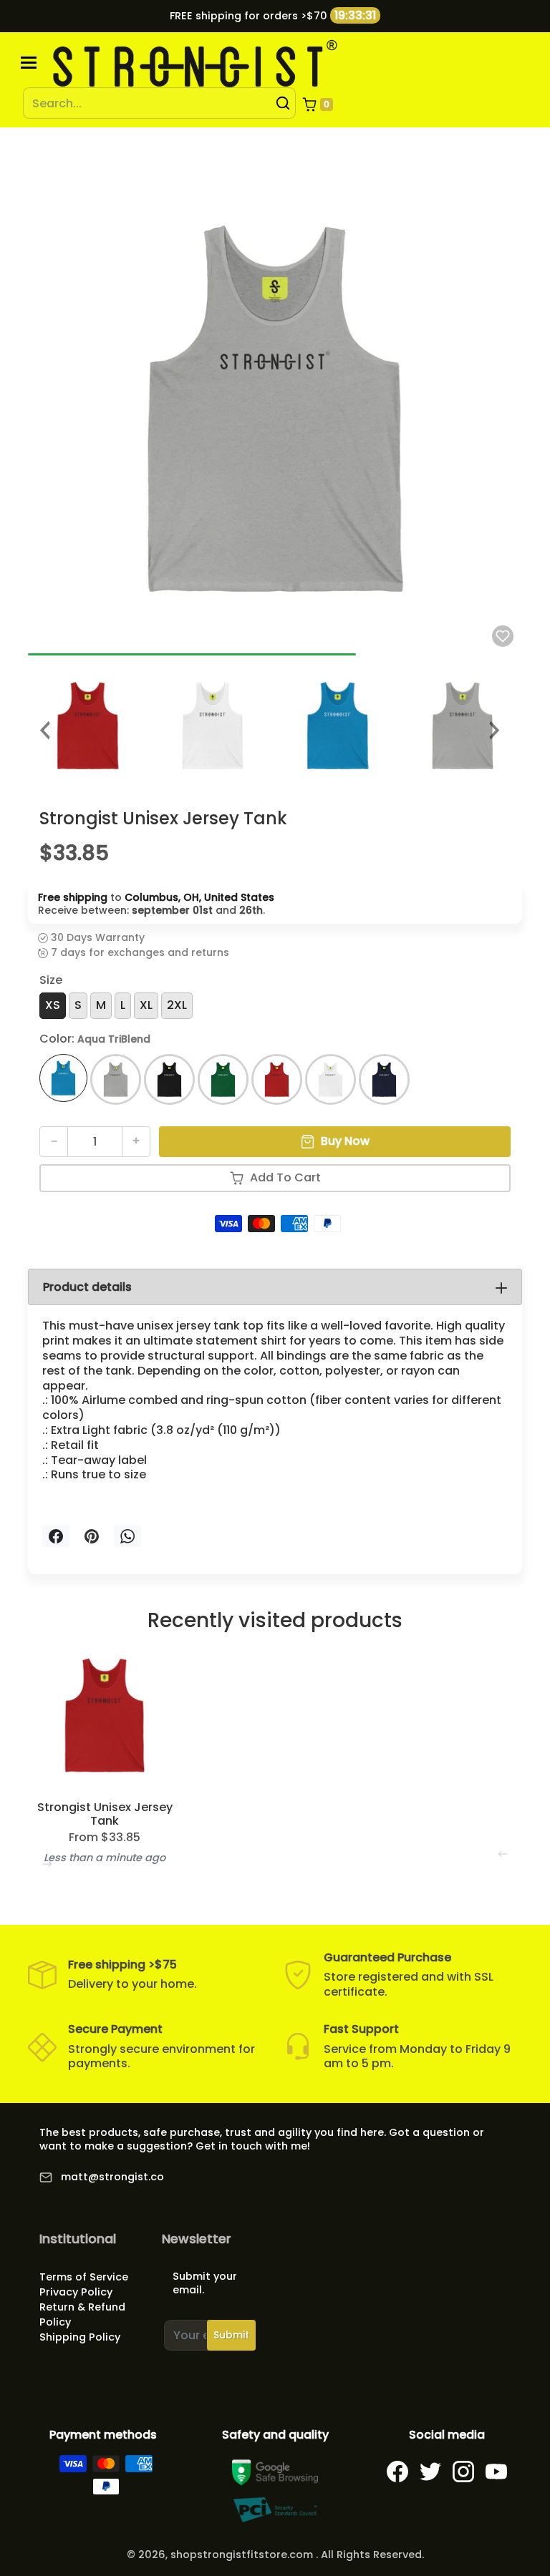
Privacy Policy (76, 2292)
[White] (331, 1079)
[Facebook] (397, 2472)
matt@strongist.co (112, 2177)
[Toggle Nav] (29, 63)
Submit (231, 2335)
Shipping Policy (80, 2337)
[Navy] (384, 1079)
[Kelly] (223, 1079)
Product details (87, 1287)
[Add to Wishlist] (503, 636)
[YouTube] (496, 2472)
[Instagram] (463, 2472)
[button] (317, 104)
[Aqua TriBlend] (63, 1078)
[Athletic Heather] (116, 1079)
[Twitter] (430, 2472)
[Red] (277, 1079)
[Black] (169, 1079)
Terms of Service (84, 2277)
